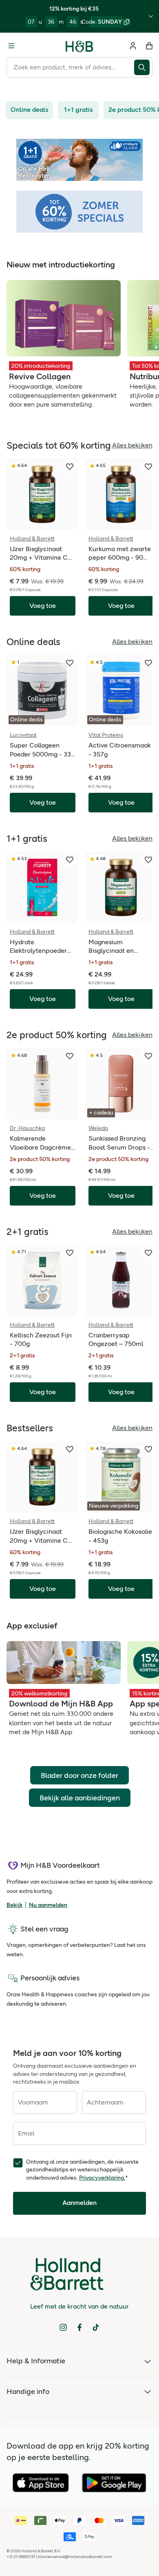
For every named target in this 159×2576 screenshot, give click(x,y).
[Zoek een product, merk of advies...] (143, 67)
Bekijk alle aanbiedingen (80, 1798)
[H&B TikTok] (96, 2327)
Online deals (29, 110)
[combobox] (70, 67)
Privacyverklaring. (102, 2178)
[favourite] (70, 467)
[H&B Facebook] (79, 2327)
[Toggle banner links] (151, 16)
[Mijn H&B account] (133, 46)
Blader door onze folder (79, 1775)
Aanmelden (79, 2203)
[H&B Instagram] (63, 2327)
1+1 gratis (78, 110)
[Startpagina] (79, 46)
